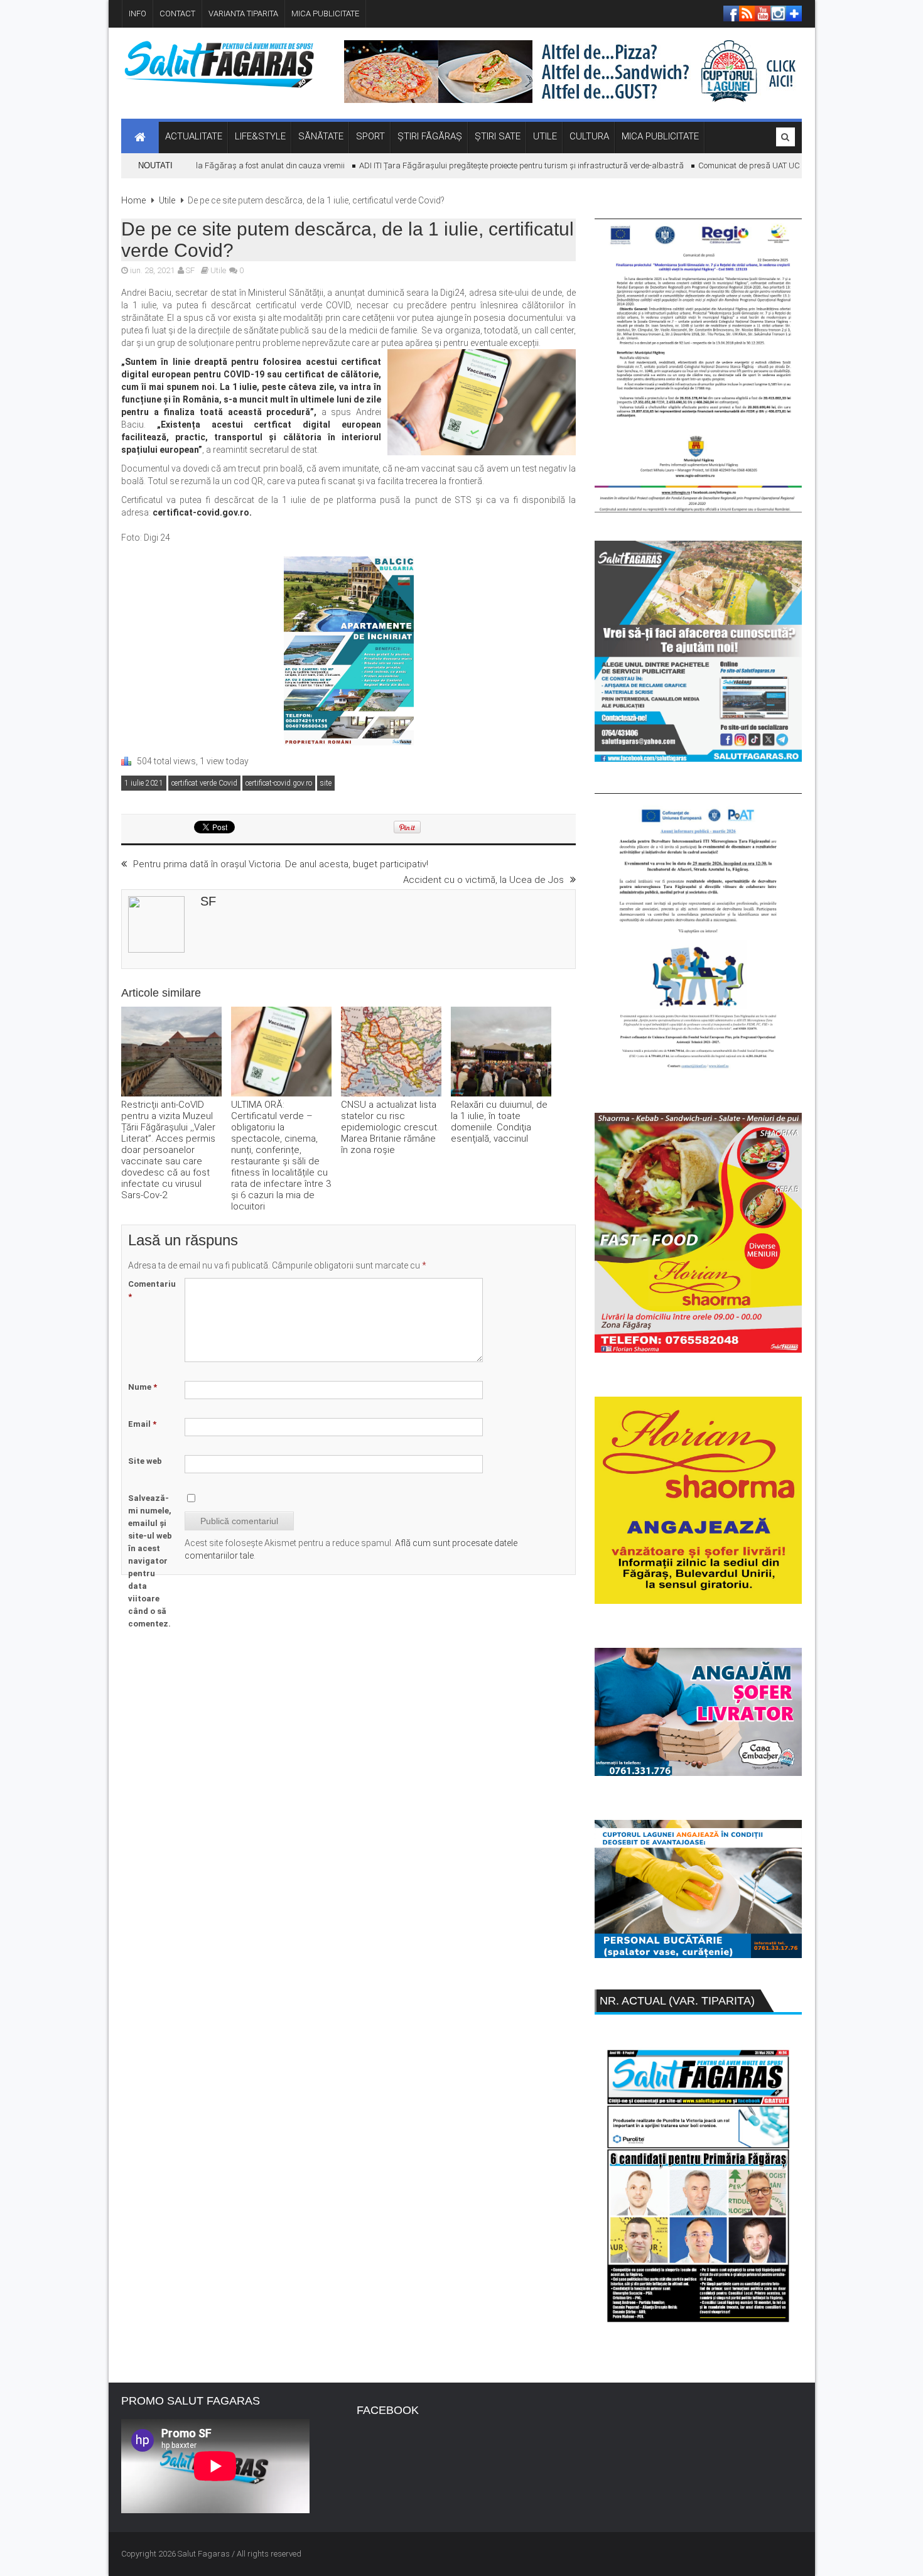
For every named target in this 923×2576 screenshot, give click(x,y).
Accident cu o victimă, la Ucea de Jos (483, 880)
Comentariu (152, 1290)
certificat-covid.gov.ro (279, 783)
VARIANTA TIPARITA (243, 14)
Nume (143, 1387)
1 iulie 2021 (144, 783)
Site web (145, 1461)
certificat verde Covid (204, 783)
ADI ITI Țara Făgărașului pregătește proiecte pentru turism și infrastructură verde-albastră (488, 165)
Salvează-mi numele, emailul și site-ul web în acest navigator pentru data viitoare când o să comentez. (150, 1561)
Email (142, 1424)
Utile (167, 200)
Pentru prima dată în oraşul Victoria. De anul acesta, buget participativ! (281, 864)
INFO (138, 14)
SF (190, 270)
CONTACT (177, 14)
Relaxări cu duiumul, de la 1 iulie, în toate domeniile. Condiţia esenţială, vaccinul (499, 1122)
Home (133, 200)
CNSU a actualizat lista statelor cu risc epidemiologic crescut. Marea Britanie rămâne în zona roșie (390, 1127)
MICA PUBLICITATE (325, 14)
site (326, 783)
